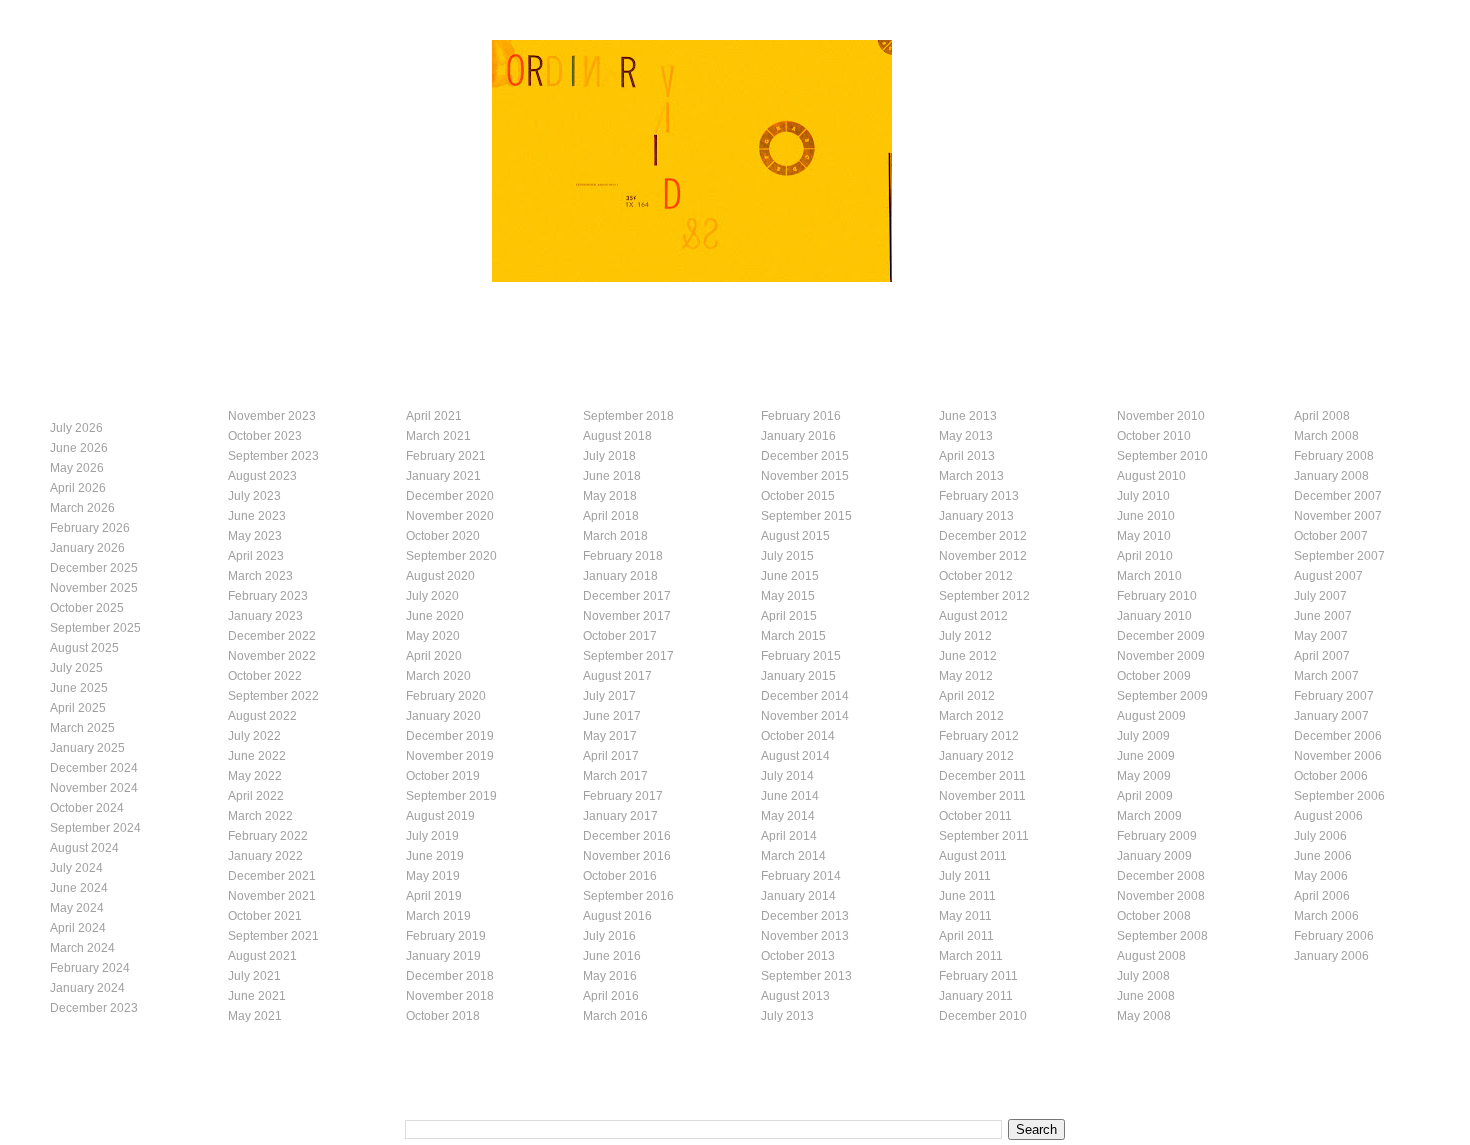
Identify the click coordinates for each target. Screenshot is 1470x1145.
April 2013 (967, 456)
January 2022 (265, 856)
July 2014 (787, 776)
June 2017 (612, 716)
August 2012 (973, 616)
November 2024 (94, 788)
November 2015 (805, 476)
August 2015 (795, 536)
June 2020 (435, 616)
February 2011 (978, 976)
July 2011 (965, 876)
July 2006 (1320, 836)
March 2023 (260, 576)
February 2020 (446, 696)
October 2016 (620, 876)
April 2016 (611, 996)
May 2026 (77, 468)
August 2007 (1328, 576)
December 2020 (450, 496)
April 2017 (611, 756)
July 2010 (1143, 496)
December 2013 (805, 916)
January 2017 (620, 816)
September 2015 (806, 516)
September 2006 (1339, 796)
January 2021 (443, 476)
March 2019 (438, 916)
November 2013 (805, 936)
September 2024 (95, 828)
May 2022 (255, 776)
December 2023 (94, 1008)
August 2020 (440, 576)
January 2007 (1331, 716)
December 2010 (983, 1016)
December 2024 (94, 768)
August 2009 (1151, 716)
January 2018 (620, 576)
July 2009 (1143, 736)
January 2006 (1331, 956)
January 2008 (1331, 476)
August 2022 (262, 716)
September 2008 (1162, 936)
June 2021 (257, 996)
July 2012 (965, 636)
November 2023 (272, 416)
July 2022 (254, 736)
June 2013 (968, 416)
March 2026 (82, 508)
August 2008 (1151, 956)
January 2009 (1154, 856)
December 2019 (450, 736)
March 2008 (1326, 436)
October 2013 (798, 956)
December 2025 (94, 568)
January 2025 (87, 748)
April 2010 (1145, 556)
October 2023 (265, 436)
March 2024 (82, 948)
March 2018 (615, 536)
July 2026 (76, 428)
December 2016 (627, 836)
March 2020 (438, 676)
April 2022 (256, 796)
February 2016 (801, 416)
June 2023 (257, 516)
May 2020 (433, 636)
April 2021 (434, 416)
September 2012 (984, 596)
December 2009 (1161, 636)
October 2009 (1154, 676)
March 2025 (82, 728)
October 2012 (976, 576)
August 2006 (1328, 816)
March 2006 (1326, 916)
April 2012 (967, 696)
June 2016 (612, 956)
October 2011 (975, 816)
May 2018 (610, 496)
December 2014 (805, 696)
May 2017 (610, 736)
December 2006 (1338, 736)
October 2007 (1331, 536)
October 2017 (620, 636)
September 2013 (806, 976)
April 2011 (966, 936)
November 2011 (982, 796)
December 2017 (627, 596)
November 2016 (627, 856)
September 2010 (1162, 456)
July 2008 (1143, 976)
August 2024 (84, 848)
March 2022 (260, 816)
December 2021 (272, 876)
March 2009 (1149, 816)
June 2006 (1323, 856)
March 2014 (793, 856)
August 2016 (617, 916)
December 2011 (982, 776)
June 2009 (1146, 756)
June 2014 (790, 796)
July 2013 (787, 1016)
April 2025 (78, 708)
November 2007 (1338, 516)
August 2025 (84, 648)
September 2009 (1162, 696)
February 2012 (979, 736)
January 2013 (976, 516)
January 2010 (1154, 616)
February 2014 (801, 876)
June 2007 (1323, 616)
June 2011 (967, 896)
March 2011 (971, 956)
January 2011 (976, 996)
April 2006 (1322, 896)
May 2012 (966, 676)
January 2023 (265, 616)
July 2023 (254, 496)
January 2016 (798, 436)
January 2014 (798, 896)
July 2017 (609, 696)
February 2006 (1334, 936)
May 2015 (788, 596)
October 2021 (265, 916)
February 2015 (801, 656)
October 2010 (1154, 436)
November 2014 (805, 716)
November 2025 (94, 588)
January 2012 (976, 756)
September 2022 (273, 696)
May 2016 (610, 976)
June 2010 (1146, 516)
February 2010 (1157, 596)
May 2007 (1321, 636)
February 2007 (1334, 696)
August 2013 (795, 996)
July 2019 (432, 836)
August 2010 (1151, 476)
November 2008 (1161, 896)
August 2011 (973, 856)
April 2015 (789, 616)
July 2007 (1320, 596)
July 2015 (787, 556)
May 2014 (788, 816)
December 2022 (272, 636)
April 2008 (1322, 416)
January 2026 (87, 548)
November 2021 (272, 896)
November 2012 (983, 556)
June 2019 (435, 856)
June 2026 (79, 448)
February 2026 (90, 528)
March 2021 (438, 436)
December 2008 (1161, 876)
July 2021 (254, 976)
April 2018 (611, 516)
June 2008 (1146, 996)
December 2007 (1338, 496)
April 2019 (434, 896)
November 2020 (450, 516)
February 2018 (623, 556)
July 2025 (76, 668)
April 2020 (434, 656)
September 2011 (984, 836)
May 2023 (255, 536)
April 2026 (78, 488)
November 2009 (1161, 656)
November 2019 (450, 756)
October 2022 (265, 676)
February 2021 (446, 456)
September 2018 (628, 416)
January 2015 (798, 676)
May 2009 (1144, 776)
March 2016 (615, 1016)
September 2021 (273, 936)
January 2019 (443, 956)
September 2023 (273, 456)
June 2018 (612, 476)
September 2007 (1339, 556)
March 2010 (1149, 576)
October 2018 (443, 1016)
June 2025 (79, 688)
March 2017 (615, 776)
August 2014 (795, 756)
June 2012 (968, 656)
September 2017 (628, 656)
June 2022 (257, 756)
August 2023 (262, 476)
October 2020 (443, 536)
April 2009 (1145, 796)
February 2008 (1334, 456)
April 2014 (789, 836)
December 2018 (450, 976)
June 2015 (790, 576)
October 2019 (443, 776)
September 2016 (628, 896)
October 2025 (87, 608)
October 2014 (798, 736)
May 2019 (433, 876)
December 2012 (983, 536)
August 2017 (617, 676)
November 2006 (1338, 756)
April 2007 (1322, 656)
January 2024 (87, 988)
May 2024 (77, 908)
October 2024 (87, 808)
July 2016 (609, 936)
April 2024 (78, 928)
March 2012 (971, 716)
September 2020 (451, 556)
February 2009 (1157, 836)
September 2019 (451, 796)
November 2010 (1161, 416)
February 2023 (268, 596)
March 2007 (1326, 676)
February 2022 (268, 836)
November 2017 (627, 616)
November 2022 (272, 656)
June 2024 (79, 888)
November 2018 (450, 996)
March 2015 (793, 636)
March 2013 (971, 476)
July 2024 (76, 868)
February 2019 (446, 936)
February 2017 (623, 796)
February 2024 (90, 968)
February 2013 (979, 496)
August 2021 (262, 956)
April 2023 (256, 556)
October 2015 (798, 496)
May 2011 (965, 916)
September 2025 (95, 628)
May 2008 (1144, 1016)
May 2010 (1144, 536)
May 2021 (255, 1016)
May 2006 (1321, 876)
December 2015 (805, 456)
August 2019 (440, 816)
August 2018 (617, 436)
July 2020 (432, 596)
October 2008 (1154, 916)
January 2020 (443, 716)
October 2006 (1331, 776)
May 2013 (966, 436)
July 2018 (609, 456)
